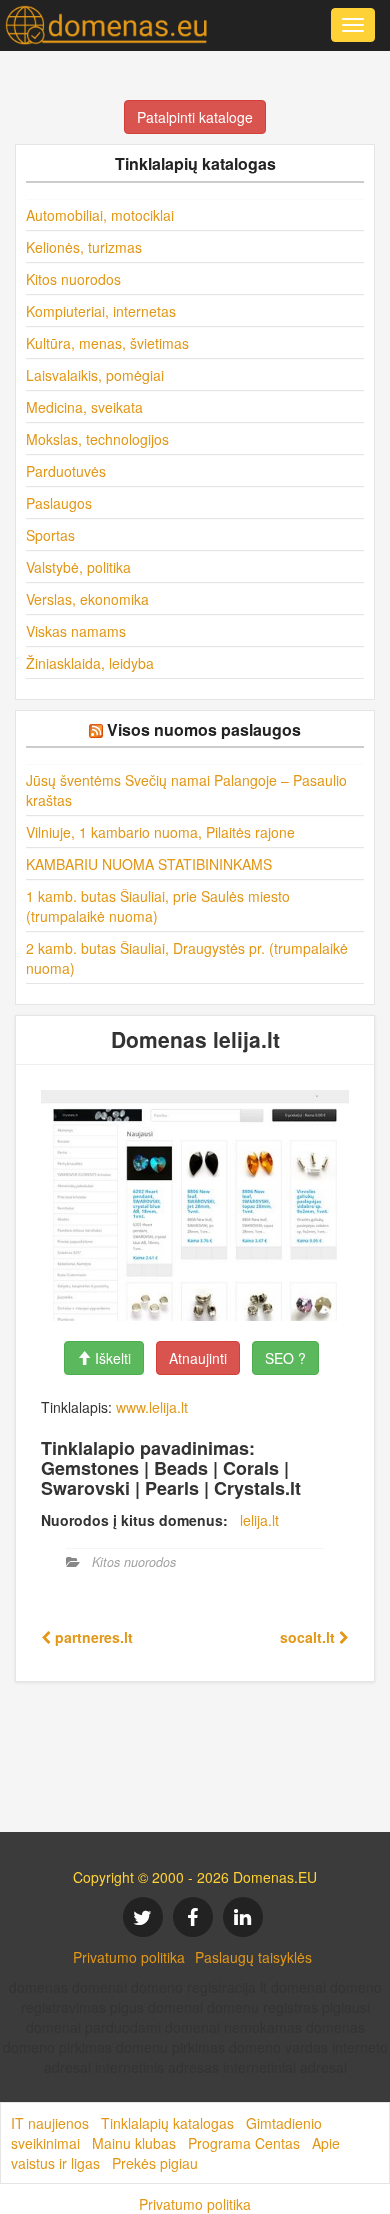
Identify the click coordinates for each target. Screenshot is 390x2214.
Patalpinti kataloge (195, 117)
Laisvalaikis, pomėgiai (95, 375)
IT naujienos (50, 2123)
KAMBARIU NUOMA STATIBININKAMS (149, 864)
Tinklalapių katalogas (167, 2123)
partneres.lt (92, 1637)
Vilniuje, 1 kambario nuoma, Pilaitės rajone (160, 832)
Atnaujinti (198, 1358)
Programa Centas (244, 2143)
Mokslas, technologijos (97, 439)
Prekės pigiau (155, 2163)
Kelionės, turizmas (84, 247)
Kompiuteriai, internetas (101, 311)
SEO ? (285, 1358)
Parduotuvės (66, 471)
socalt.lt (309, 1637)
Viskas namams (76, 631)
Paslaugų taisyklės (253, 1957)
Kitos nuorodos (73, 279)
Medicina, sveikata (84, 407)
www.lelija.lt (152, 1407)
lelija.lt (259, 1520)
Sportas (50, 535)
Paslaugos (59, 503)
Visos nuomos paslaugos (204, 729)
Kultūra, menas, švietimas (107, 343)
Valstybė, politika (78, 567)
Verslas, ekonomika (87, 599)
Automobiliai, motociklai (100, 215)
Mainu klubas (134, 2143)
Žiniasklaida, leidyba (90, 663)
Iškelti (111, 1358)
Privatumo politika (129, 1957)
